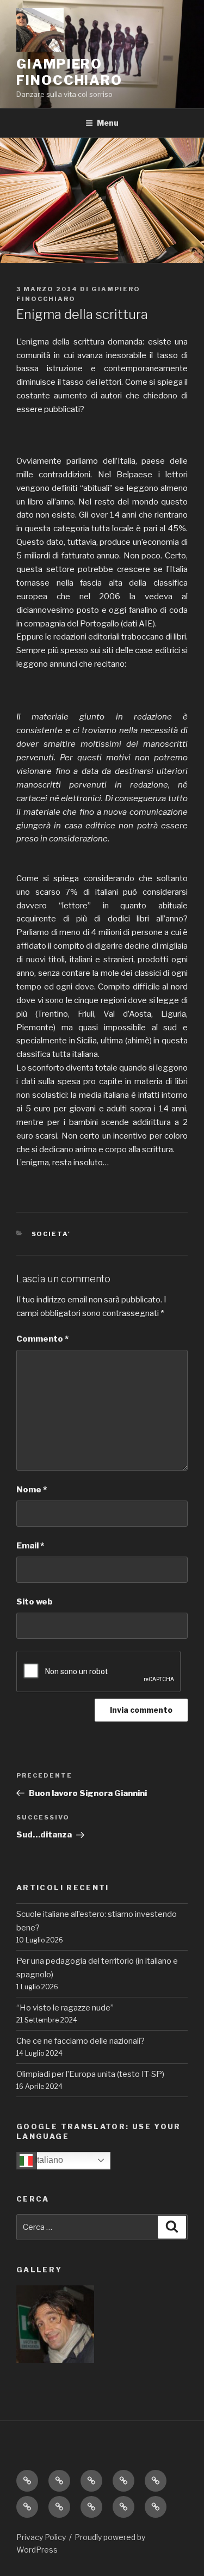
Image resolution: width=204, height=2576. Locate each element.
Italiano (48, 2160)
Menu (108, 123)
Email (30, 1546)
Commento (42, 1339)
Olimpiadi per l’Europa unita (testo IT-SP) (90, 2074)
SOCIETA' (51, 1234)
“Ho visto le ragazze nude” (65, 2008)
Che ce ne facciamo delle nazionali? (81, 2041)
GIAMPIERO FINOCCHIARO (69, 72)
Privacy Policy (41, 2537)
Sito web (35, 1602)
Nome (32, 1490)
